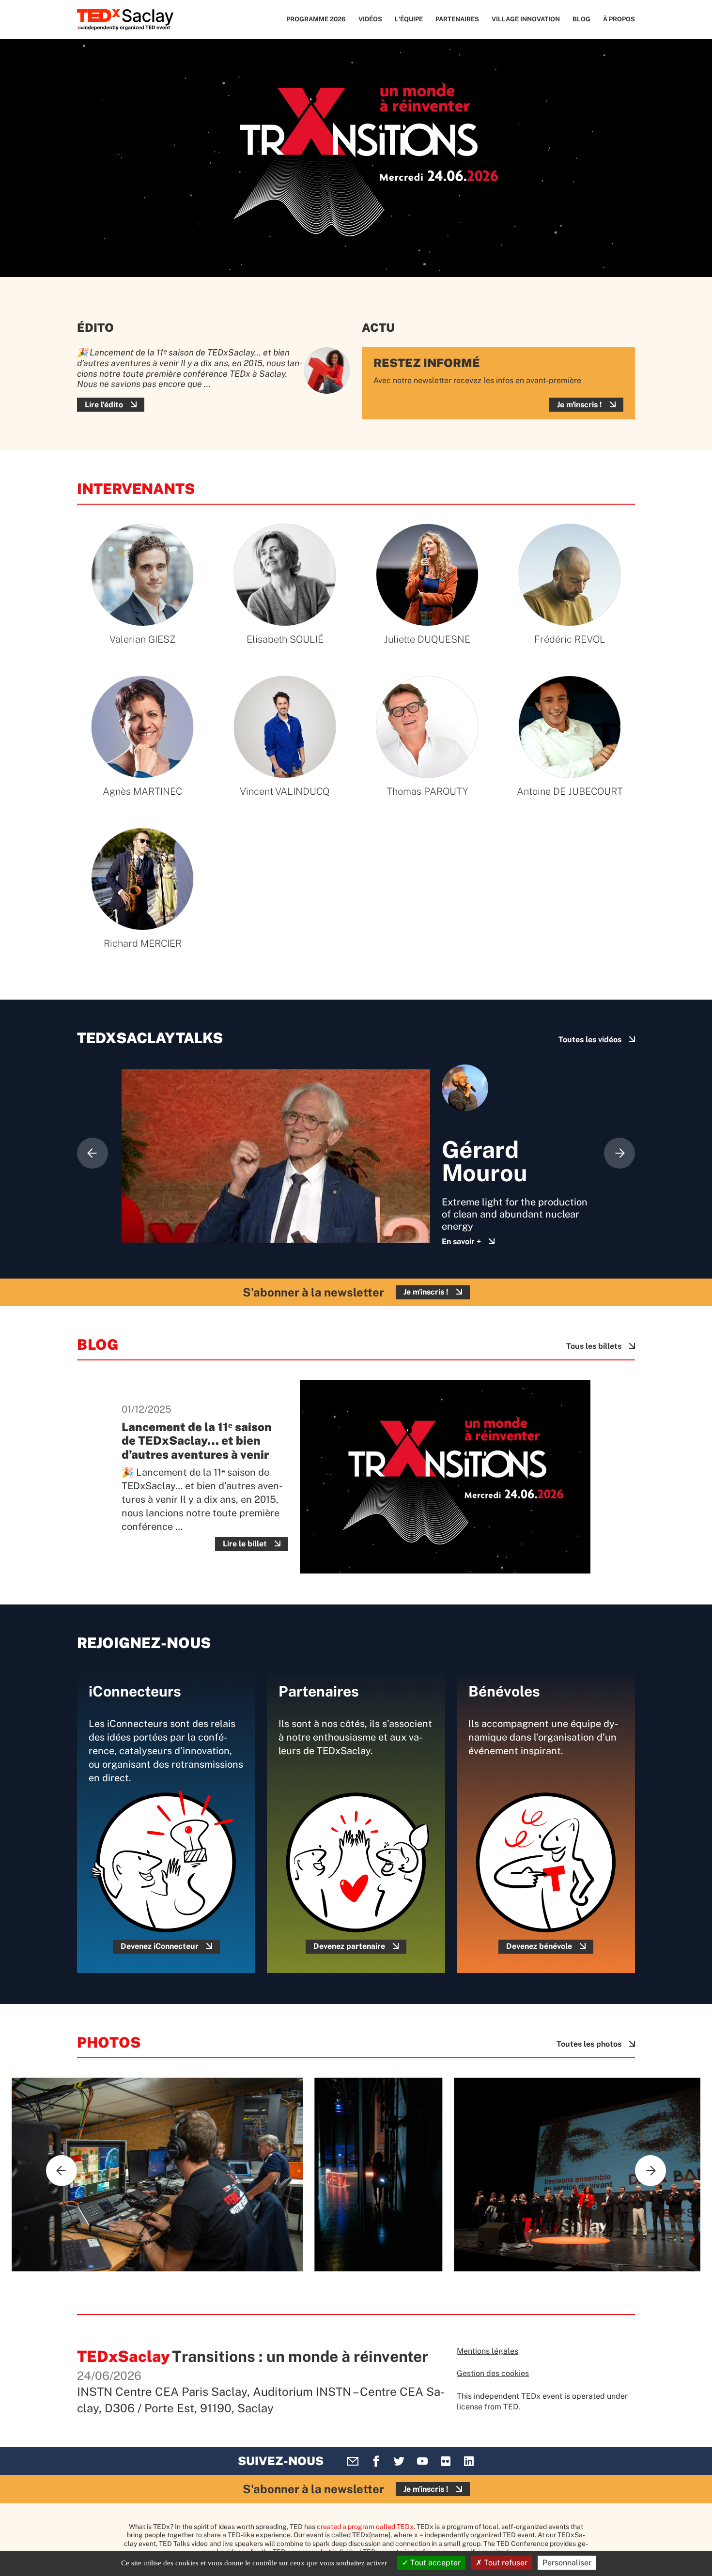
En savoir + (461, 1242)
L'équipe (409, 19)
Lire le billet (245, 1544)
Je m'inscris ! (580, 405)
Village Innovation (526, 19)
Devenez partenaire (349, 1946)
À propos (619, 19)
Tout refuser (505, 2563)
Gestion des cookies (493, 2373)
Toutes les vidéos (590, 1040)
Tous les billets (594, 1346)
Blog (581, 19)
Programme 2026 (316, 19)
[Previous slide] (93, 1153)
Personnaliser (567, 2563)
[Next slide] (619, 1153)
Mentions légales (488, 2351)
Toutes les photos (589, 2044)
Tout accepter (434, 2563)
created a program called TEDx (365, 2527)
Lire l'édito (104, 405)
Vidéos (370, 19)
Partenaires (457, 19)
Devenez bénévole (539, 1946)
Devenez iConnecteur (160, 1946)
